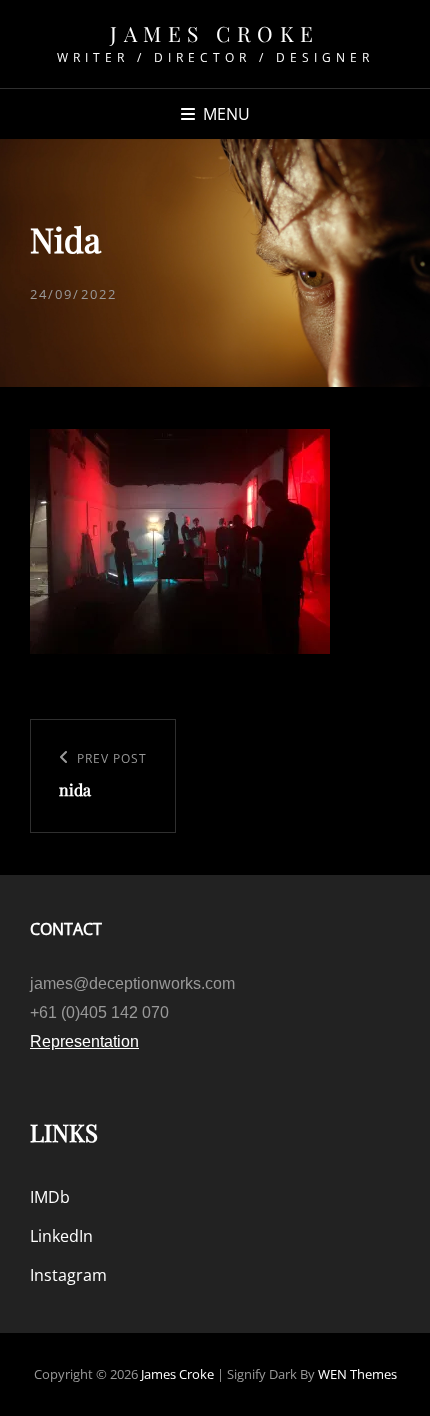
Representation (84, 1041)
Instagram (68, 1275)
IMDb (50, 1197)
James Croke (215, 33)
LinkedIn (61, 1236)
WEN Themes (357, 1374)
